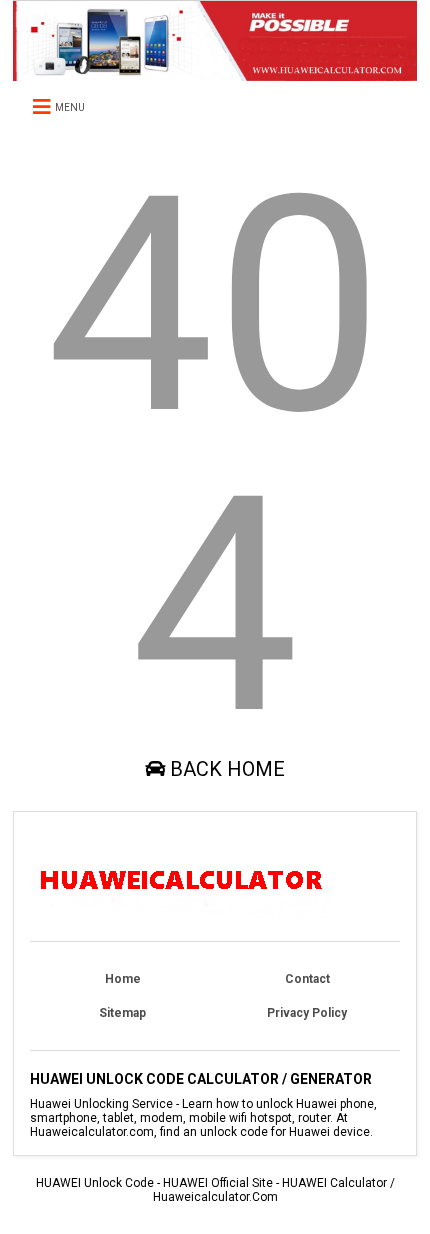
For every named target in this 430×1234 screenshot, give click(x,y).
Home (123, 979)
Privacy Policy (307, 1013)
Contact (307, 979)
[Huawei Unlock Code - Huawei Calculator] (215, 72)
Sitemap (122, 1013)
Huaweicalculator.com (215, 1197)
